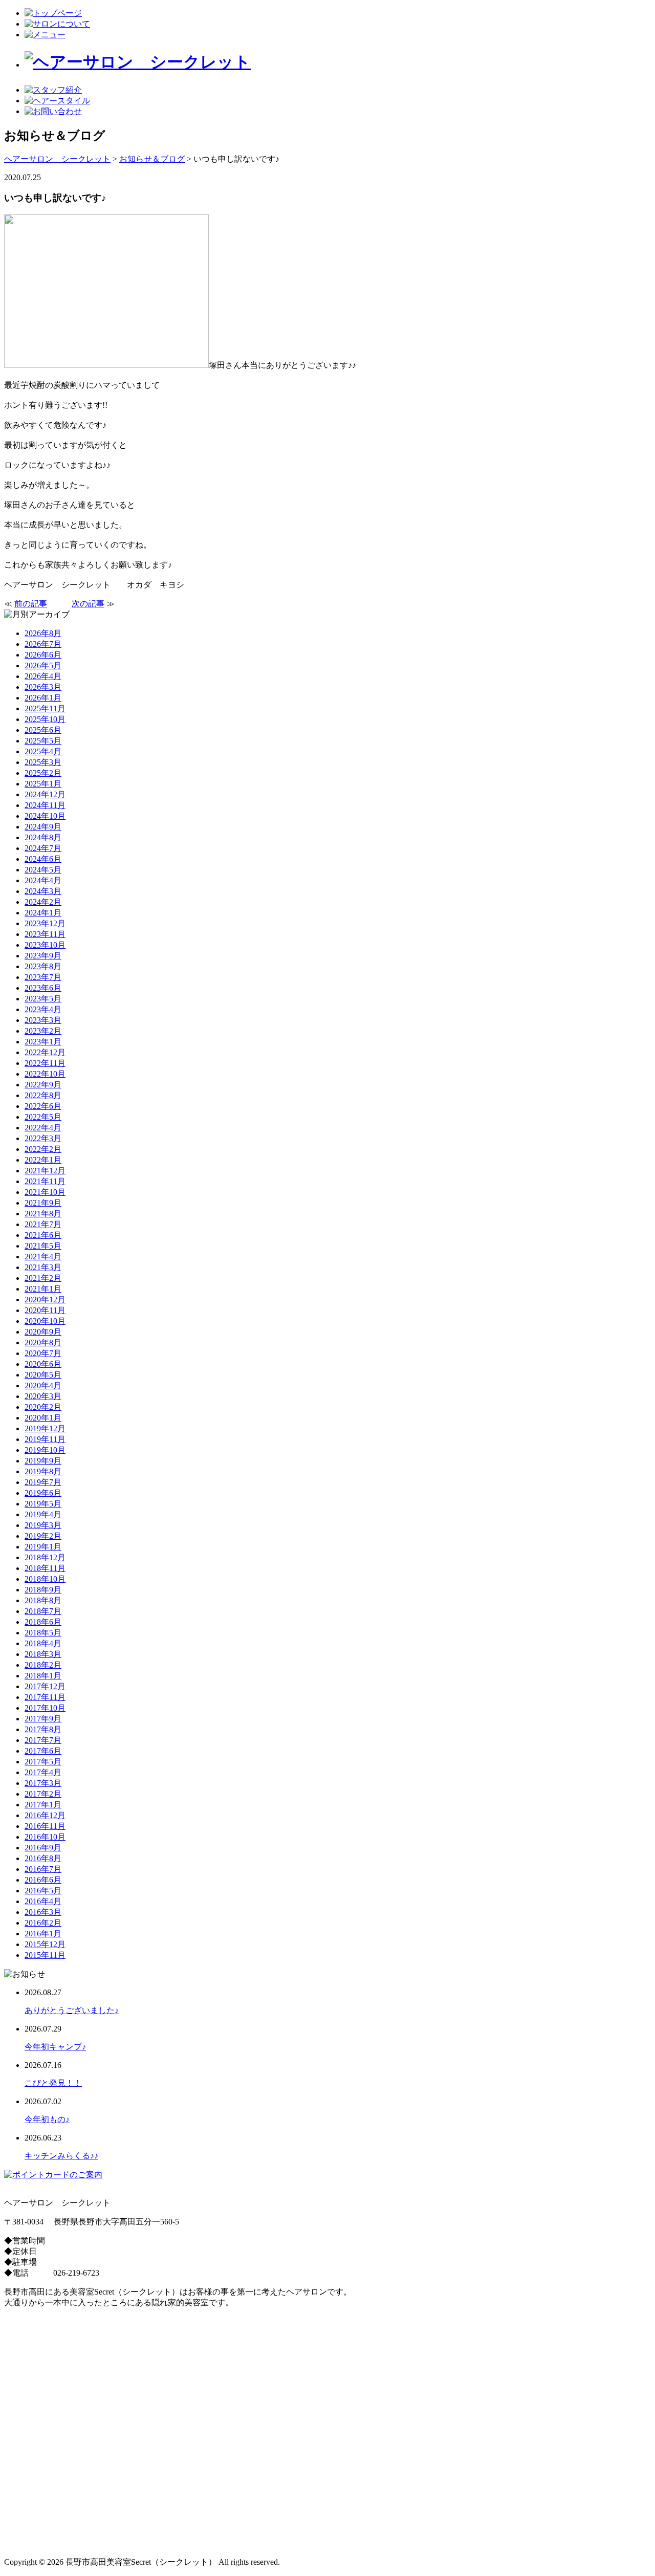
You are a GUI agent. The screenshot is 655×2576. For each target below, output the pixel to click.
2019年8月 (43, 1471)
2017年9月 (43, 1719)
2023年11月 (45, 934)
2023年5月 (43, 999)
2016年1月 (43, 1934)
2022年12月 (45, 1052)
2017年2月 (43, 1794)
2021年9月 (43, 1203)
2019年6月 (43, 1493)
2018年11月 (45, 1568)
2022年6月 (43, 1106)
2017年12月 (45, 1686)
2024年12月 (45, 794)
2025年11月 (45, 708)
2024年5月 (43, 870)
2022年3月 (43, 1138)
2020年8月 (43, 1342)
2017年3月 (43, 1783)
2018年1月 (43, 1676)
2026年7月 (43, 644)
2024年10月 (45, 816)
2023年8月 (43, 966)
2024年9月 (43, 827)
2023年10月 (45, 945)
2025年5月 (43, 741)
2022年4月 (43, 1128)
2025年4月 (43, 751)
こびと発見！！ (53, 2083)
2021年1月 (43, 1289)
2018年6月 (43, 1622)
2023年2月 (43, 1031)
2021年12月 (45, 1171)
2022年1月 (43, 1160)
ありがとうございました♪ (72, 2010)
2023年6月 (43, 988)
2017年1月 (43, 1805)
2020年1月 (43, 1418)
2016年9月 (43, 1848)
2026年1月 (43, 698)
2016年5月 (43, 1891)
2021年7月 (43, 1224)
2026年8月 (43, 633)
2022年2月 (43, 1149)
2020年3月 (43, 1396)
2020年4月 (43, 1385)
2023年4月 (43, 1009)
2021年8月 (43, 1214)
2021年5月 (43, 1246)
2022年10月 (45, 1074)
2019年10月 (45, 1450)
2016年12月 (45, 1815)
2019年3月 (43, 1525)
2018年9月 (43, 1590)
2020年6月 (43, 1364)
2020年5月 (43, 1375)
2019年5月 (43, 1504)
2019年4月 (43, 1514)
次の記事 (88, 604)
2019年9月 (43, 1461)
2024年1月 (43, 913)
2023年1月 (43, 1042)
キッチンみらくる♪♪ (61, 2156)
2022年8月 (43, 1095)
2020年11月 (45, 1310)
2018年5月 (43, 1633)
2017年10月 (45, 1708)
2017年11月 (45, 1697)
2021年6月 (43, 1235)
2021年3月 (43, 1267)
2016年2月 (43, 1923)
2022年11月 (45, 1063)
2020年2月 (43, 1407)
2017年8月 (43, 1729)
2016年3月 (43, 1912)
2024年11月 (45, 805)
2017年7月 (43, 1740)
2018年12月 (45, 1557)
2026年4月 (43, 676)
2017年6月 (43, 1751)
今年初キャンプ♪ (55, 2047)
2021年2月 (43, 1278)
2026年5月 (43, 665)
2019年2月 (43, 1536)
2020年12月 (45, 1300)
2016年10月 (45, 1837)
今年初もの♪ (47, 2119)
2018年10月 (45, 1579)
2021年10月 (45, 1192)
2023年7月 (43, 977)
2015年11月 (45, 1955)
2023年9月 (43, 956)
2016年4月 (43, 1901)
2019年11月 (45, 1439)
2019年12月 (45, 1428)
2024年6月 (43, 859)
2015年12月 (45, 1944)
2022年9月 (43, 1085)
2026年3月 (43, 687)
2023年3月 (43, 1020)
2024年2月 (43, 902)
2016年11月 (45, 1826)
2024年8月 (43, 837)
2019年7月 (43, 1482)
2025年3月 (43, 762)
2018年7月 (43, 1611)
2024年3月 (43, 891)
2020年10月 (45, 1321)
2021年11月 (45, 1181)
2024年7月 (43, 848)
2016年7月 (43, 1869)
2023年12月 (45, 923)
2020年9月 (43, 1332)
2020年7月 (43, 1353)
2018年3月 (43, 1654)
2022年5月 (43, 1117)
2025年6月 (43, 730)
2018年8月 (43, 1600)
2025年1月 (43, 784)
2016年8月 (43, 1858)
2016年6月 (43, 1880)
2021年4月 (43, 1257)
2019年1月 (43, 1547)
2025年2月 (43, 773)
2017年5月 (43, 1762)
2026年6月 (43, 655)
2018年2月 (43, 1665)
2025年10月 (45, 719)
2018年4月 (43, 1643)
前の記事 (31, 604)
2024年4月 (43, 880)
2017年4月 (43, 1772)
